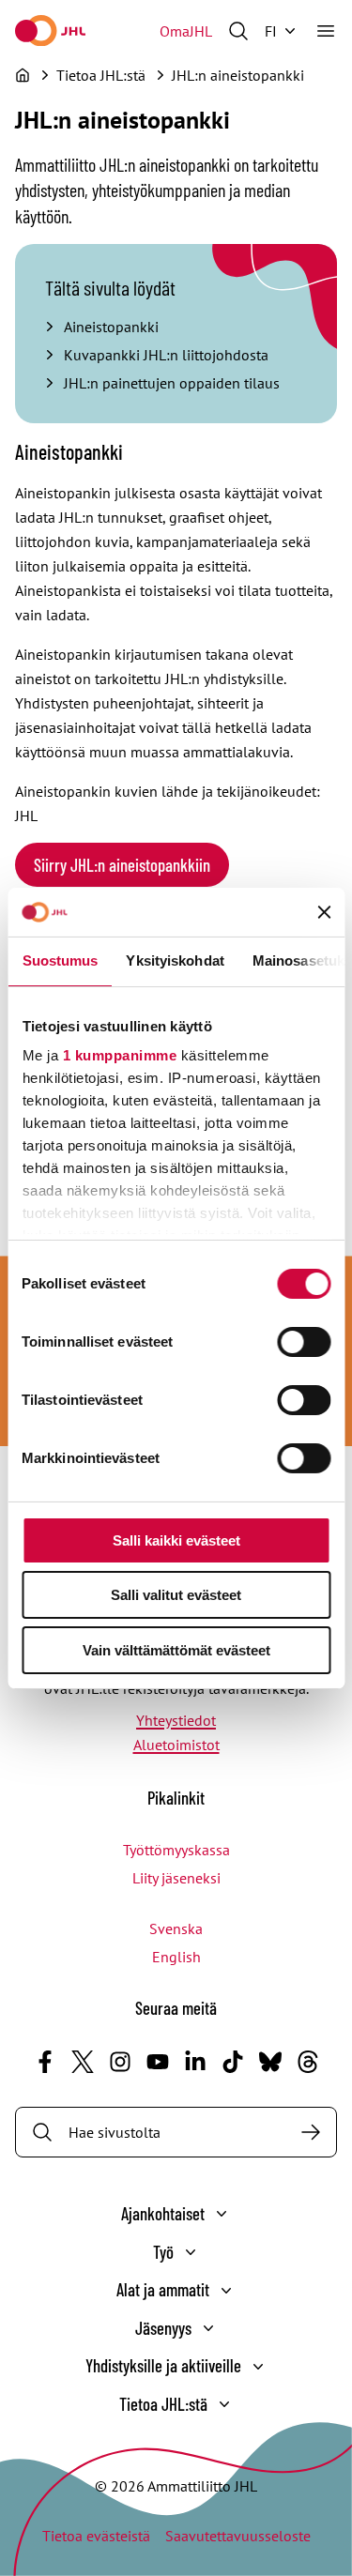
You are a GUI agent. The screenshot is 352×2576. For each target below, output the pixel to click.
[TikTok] (233, 2062)
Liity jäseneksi (176, 1878)
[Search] (311, 2132)
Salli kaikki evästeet (176, 1540)
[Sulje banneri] (324, 912)
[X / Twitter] (83, 2062)
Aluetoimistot (176, 1745)
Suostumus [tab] (60, 960)
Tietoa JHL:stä (163, 2404)
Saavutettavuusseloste (238, 2536)
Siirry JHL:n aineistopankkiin (122, 865)
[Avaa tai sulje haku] (238, 31)
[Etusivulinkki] (50, 30)
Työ (163, 2252)
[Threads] (308, 2062)
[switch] (304, 1342)
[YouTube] (158, 2062)
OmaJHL (186, 31)
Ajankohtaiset (163, 2213)
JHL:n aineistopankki (238, 75)
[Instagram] (120, 2062)
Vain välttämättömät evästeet (176, 1650)
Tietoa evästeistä (96, 2536)
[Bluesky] (270, 2062)
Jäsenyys (163, 2328)
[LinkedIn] (195, 2062)
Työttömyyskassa (176, 1850)
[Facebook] (45, 2062)
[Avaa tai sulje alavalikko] (222, 2214)
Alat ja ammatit (163, 2289)
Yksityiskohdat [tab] (175, 960)
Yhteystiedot (176, 1720)
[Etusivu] (23, 75)
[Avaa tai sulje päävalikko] (326, 31)
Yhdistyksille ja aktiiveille (163, 2365)
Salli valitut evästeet (176, 1595)
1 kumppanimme (119, 1055)
